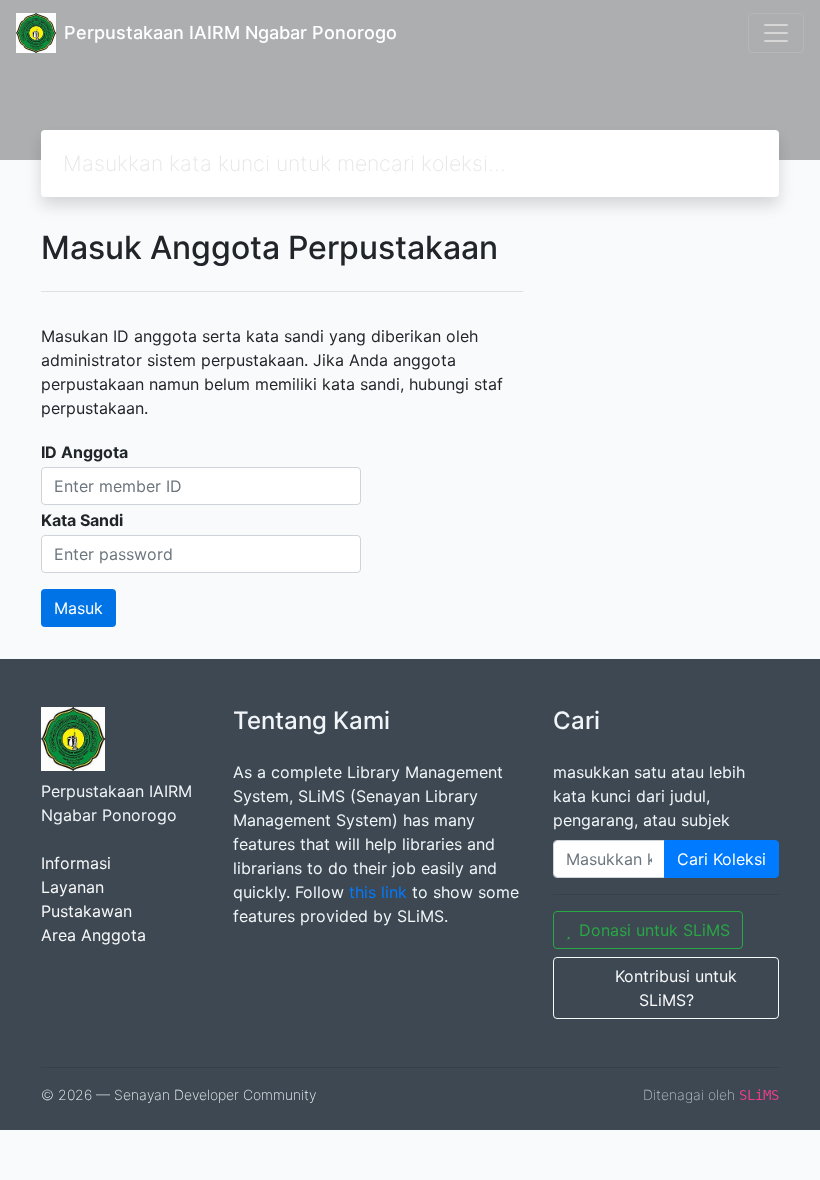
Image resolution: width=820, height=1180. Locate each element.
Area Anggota (93, 935)
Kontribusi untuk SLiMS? (676, 988)
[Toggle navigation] (776, 33)
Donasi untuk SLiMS (654, 930)
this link (378, 892)
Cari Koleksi (721, 859)
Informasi (76, 863)
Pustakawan (86, 911)
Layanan (72, 887)
